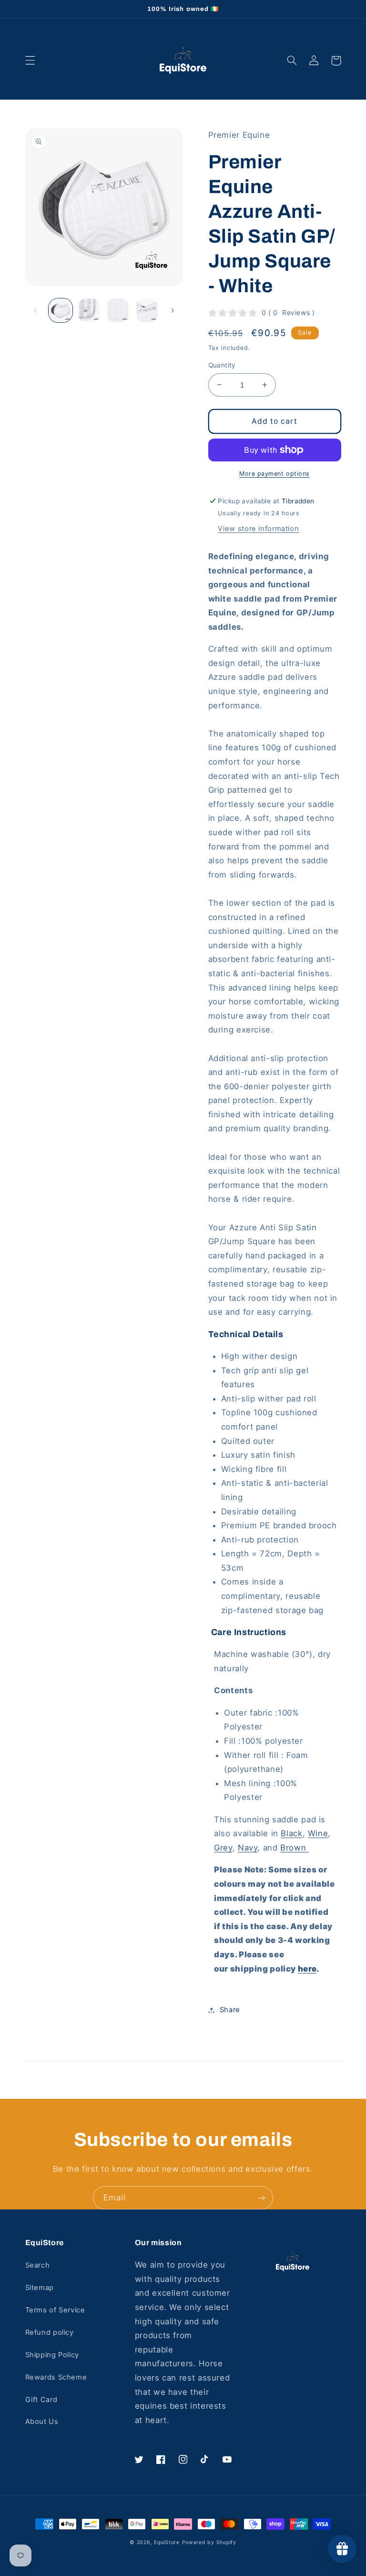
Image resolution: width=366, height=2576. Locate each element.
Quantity (222, 365)
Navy (248, 1848)
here (307, 1969)
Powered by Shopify (209, 2542)
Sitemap (40, 2288)
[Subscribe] (262, 2198)
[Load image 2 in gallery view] (89, 310)
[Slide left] (36, 310)
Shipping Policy (52, 2355)
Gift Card (41, 2400)
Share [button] (230, 2010)
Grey (223, 1848)
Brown (295, 1848)
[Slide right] (173, 310)
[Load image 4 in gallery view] (147, 310)
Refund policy (50, 2332)
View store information (258, 529)
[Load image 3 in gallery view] (118, 310)
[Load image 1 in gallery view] (61, 310)
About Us (42, 2422)
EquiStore (167, 2542)
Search (38, 2265)
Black (291, 1833)
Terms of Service (55, 2310)
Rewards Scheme (56, 2377)
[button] (30, 61)
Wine (318, 1833)
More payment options (274, 474)
